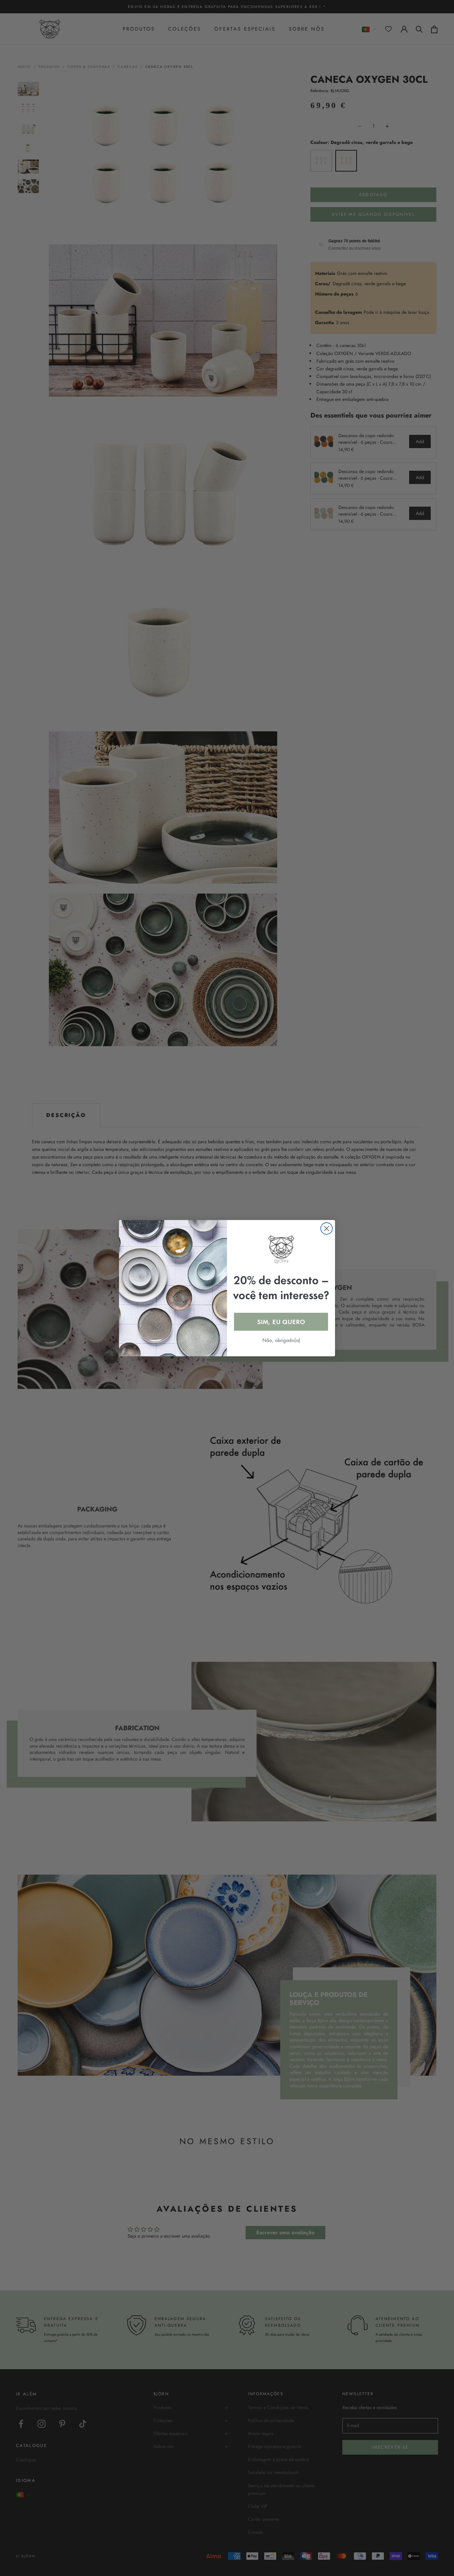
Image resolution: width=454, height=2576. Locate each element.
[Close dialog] (327, 1228)
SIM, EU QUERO (281, 1322)
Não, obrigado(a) (281, 1340)
